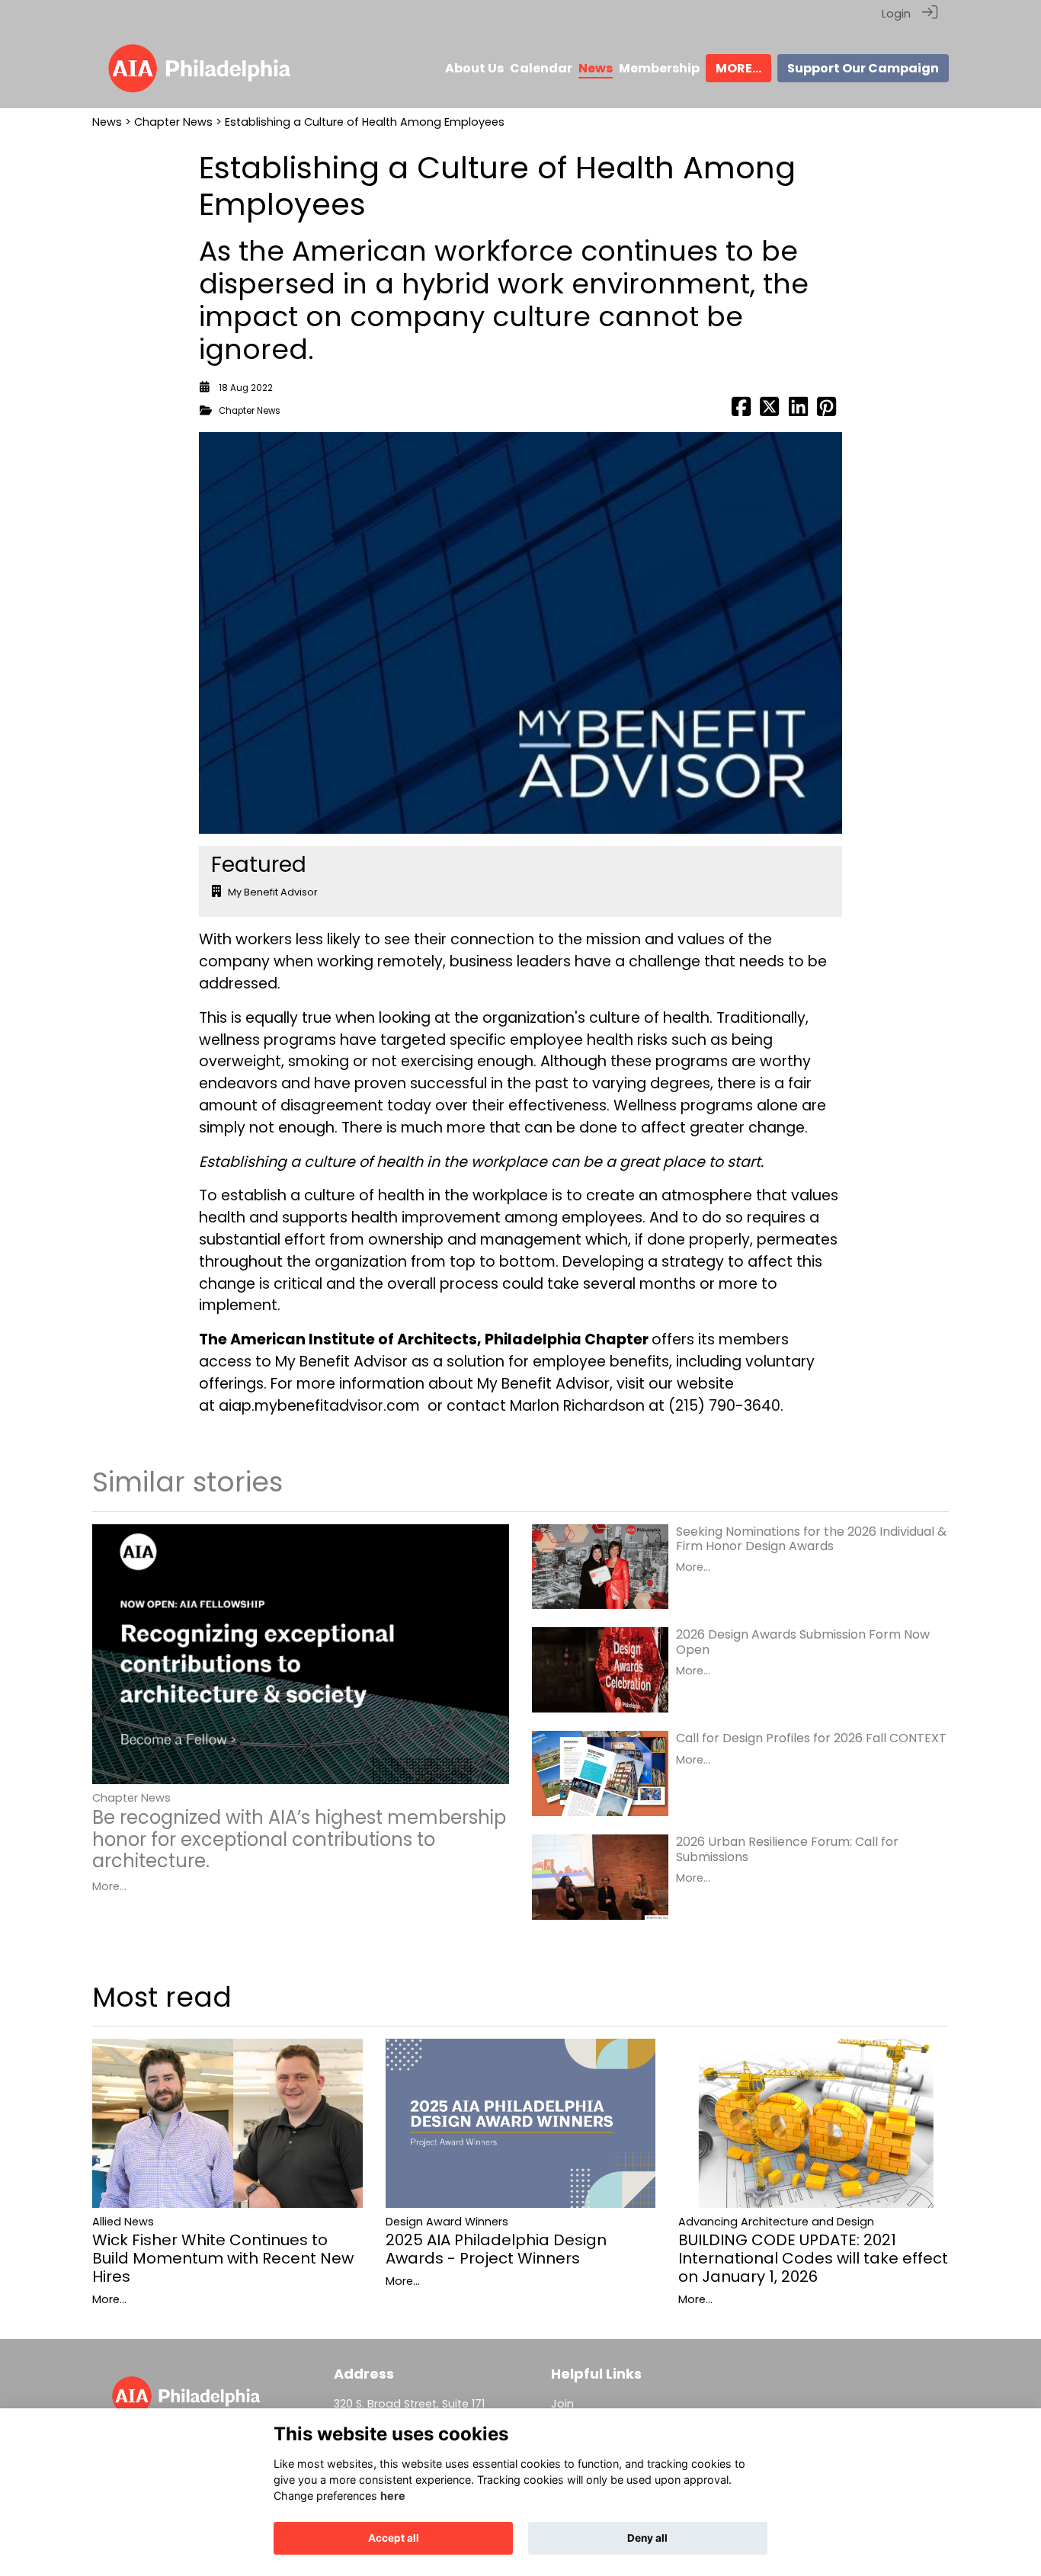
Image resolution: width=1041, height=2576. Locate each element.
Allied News (123, 2222)
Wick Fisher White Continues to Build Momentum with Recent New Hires (223, 2258)
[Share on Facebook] (741, 411)
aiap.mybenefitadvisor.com (319, 1406)
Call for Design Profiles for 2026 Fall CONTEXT (811, 1738)
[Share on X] (769, 411)
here (393, 2496)
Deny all (647, 2538)
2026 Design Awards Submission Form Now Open (803, 1642)
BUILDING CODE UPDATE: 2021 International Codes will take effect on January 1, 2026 (813, 2258)
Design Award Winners (447, 2222)
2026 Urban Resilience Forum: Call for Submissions (787, 1849)
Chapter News (173, 122)
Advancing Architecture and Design (776, 2222)
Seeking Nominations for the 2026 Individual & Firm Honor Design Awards (811, 1539)
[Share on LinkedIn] (798, 411)
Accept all (394, 2538)
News (107, 122)
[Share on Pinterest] (826, 411)
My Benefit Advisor (273, 892)
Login (896, 14)
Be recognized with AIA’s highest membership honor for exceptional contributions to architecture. (299, 1839)
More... (109, 1886)
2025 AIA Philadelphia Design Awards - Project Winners (496, 2249)
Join (562, 2404)
